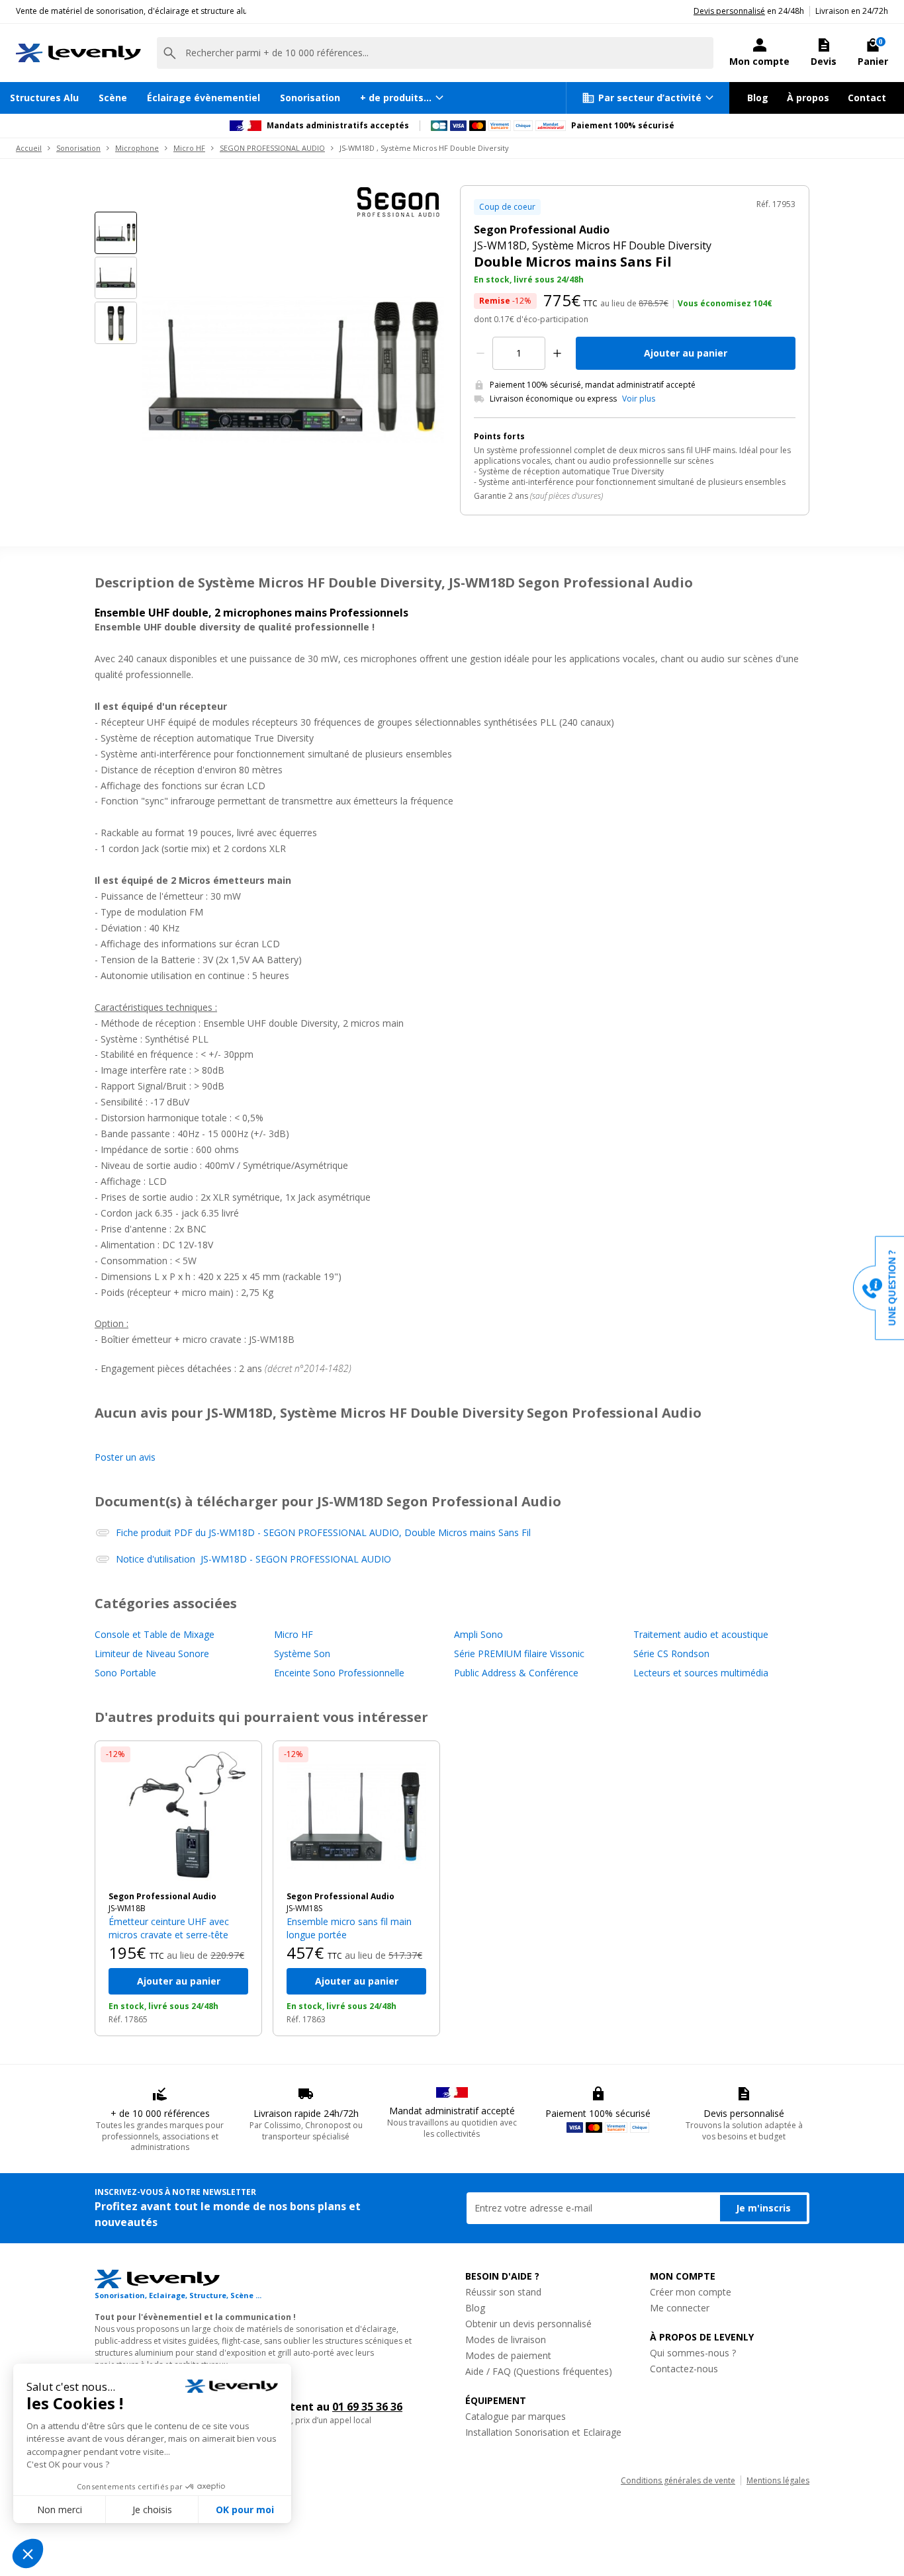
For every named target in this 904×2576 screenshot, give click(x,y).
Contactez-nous (684, 2369)
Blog (758, 98)
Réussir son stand (503, 2292)
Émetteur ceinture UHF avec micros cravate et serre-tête (169, 1928)
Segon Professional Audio (162, 1897)
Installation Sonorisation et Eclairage (543, 2432)
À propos (808, 98)
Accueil (29, 148)
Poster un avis (125, 1457)
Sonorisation (310, 98)
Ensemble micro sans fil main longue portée (349, 1928)
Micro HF (189, 148)
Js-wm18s (304, 1908)
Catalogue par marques (516, 2416)
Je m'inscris (763, 2208)
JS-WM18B (127, 1908)
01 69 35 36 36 (367, 2407)
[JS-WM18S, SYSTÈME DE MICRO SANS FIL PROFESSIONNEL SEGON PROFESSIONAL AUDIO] (356, 1816)
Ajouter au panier (686, 353)
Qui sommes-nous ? (693, 2353)
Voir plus (639, 399)
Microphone (137, 148)
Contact (867, 98)
